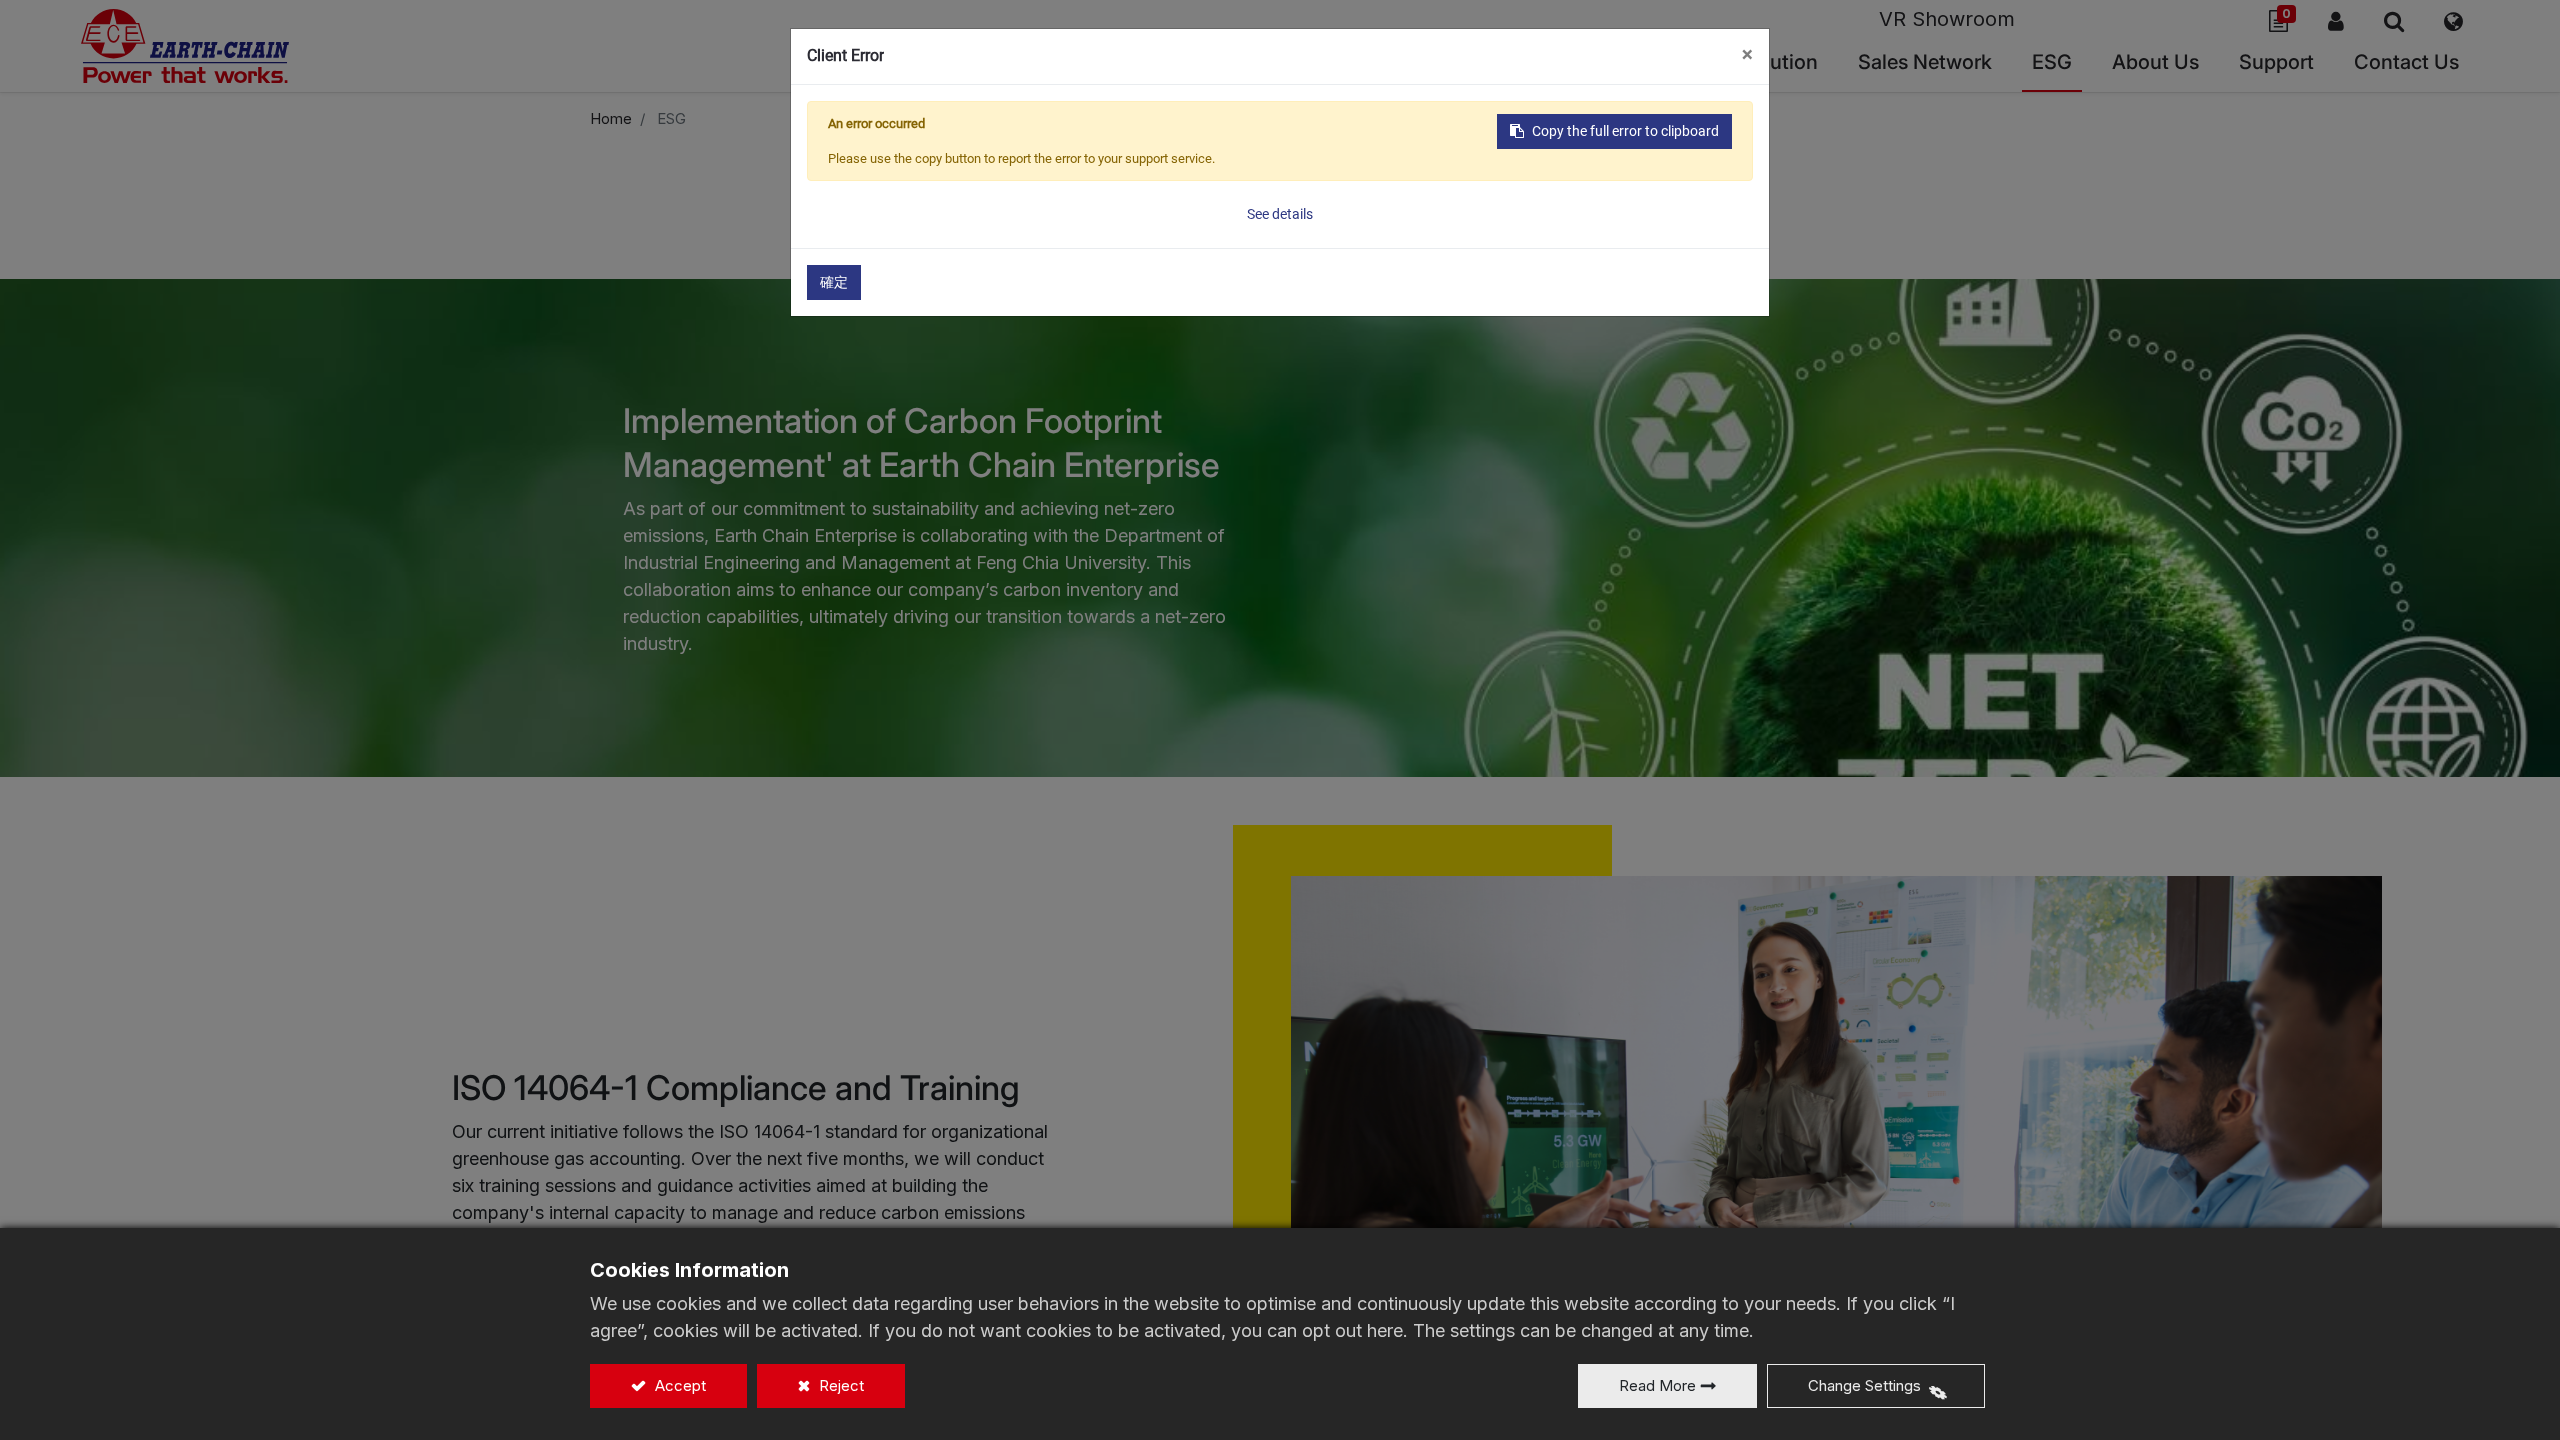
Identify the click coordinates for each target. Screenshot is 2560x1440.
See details (1280, 214)
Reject (839, 1385)
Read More (1657, 1385)
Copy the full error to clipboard (1625, 131)
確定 (834, 282)
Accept (678, 1385)
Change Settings (1864, 1385)
